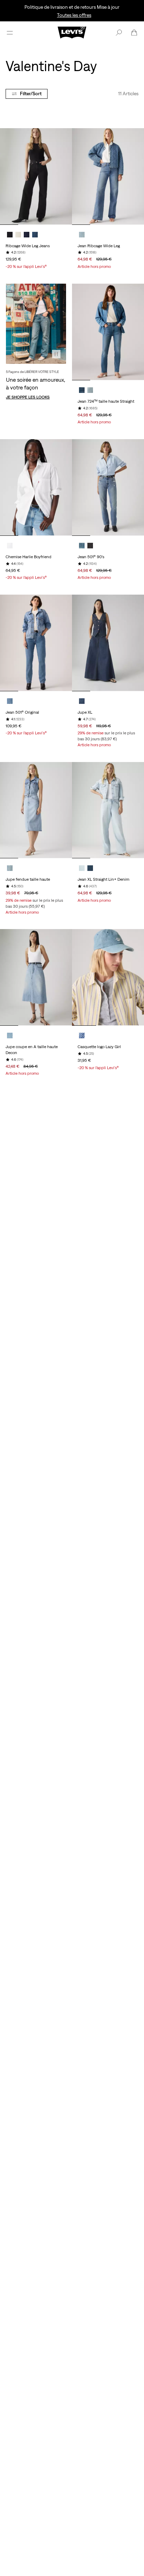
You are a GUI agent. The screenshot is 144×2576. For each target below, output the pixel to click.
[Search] (119, 33)
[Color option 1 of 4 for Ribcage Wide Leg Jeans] (10, 235)
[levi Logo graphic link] (72, 32)
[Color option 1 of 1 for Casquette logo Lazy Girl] (82, 1036)
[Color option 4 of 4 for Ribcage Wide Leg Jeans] (35, 235)
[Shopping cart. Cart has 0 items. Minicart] (134, 33)
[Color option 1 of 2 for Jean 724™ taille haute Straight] (82, 390)
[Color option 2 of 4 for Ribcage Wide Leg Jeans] (18, 235)
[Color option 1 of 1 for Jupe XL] (82, 701)
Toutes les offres (74, 15)
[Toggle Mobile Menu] (10, 33)
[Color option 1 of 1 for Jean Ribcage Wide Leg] (82, 235)
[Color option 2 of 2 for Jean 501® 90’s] (90, 546)
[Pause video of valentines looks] (56, 354)
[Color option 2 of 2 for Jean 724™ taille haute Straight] (90, 390)
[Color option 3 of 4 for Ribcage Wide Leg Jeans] (27, 235)
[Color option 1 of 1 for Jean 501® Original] (10, 701)
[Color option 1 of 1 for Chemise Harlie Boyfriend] (10, 546)
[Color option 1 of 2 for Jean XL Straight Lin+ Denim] (82, 868)
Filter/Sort (31, 94)
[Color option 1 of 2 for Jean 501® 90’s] (82, 546)
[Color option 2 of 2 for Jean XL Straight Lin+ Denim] (90, 868)
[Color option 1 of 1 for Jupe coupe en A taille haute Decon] (10, 1036)
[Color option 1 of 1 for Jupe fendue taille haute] (10, 868)
